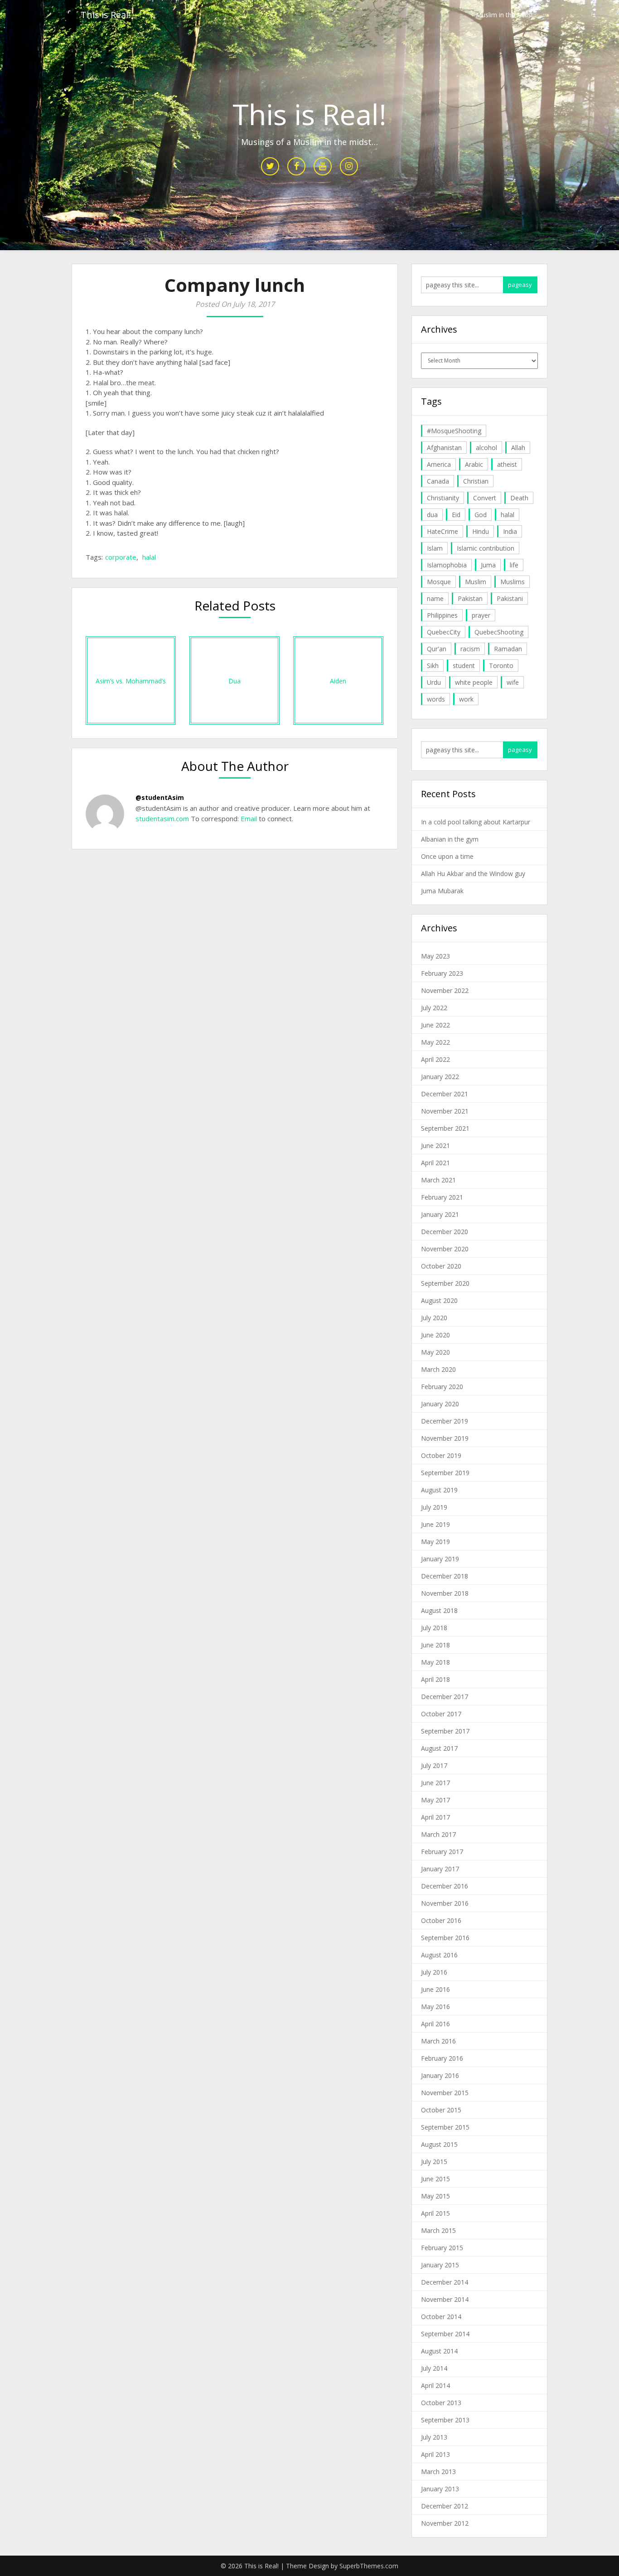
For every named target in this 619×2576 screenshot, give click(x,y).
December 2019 (445, 1421)
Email (248, 818)
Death (519, 498)
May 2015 (435, 2196)
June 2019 (435, 1524)
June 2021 (435, 1145)
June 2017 (435, 1783)
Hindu (481, 531)
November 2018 (445, 1593)
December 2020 (445, 1232)
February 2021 (442, 1197)
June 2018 (435, 1645)
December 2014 (445, 2282)
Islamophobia (447, 565)
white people (474, 682)
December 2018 (445, 1576)
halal (149, 557)
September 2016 (445, 1938)
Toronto (501, 666)
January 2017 (440, 1869)
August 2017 (439, 1748)
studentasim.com (162, 818)
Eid (456, 515)
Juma (488, 565)
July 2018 (434, 1628)
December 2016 (445, 1886)
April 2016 (435, 2024)
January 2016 (440, 2075)
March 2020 (438, 1369)
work (466, 699)
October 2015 (441, 2110)
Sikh (433, 666)
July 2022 (434, 1008)
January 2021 (440, 1214)
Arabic (474, 464)
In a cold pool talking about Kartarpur (476, 822)
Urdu (434, 682)
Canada (438, 481)
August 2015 (439, 2144)
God (481, 515)
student (464, 666)
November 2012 (445, 2523)
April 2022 (435, 1059)
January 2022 (440, 1077)
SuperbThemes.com (369, 2566)
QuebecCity (444, 632)
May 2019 (435, 1542)
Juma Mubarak (442, 891)
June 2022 (435, 1025)
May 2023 (435, 956)
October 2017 (441, 1714)
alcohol (486, 448)
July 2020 (434, 1318)
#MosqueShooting (454, 431)
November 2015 (445, 2093)
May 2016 (435, 2007)
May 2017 (435, 1800)
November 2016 (445, 1903)
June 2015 (435, 2179)
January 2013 (440, 2489)
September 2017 (445, 1731)
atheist (507, 464)
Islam (435, 548)
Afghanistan (444, 448)
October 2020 (441, 1266)
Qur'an (437, 649)
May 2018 (435, 1662)
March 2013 (438, 2472)
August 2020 (439, 1300)
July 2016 (434, 1972)
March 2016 (438, 2041)
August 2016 (439, 1955)
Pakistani (510, 598)
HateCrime (442, 531)
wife (513, 682)
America (439, 464)
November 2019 (445, 1438)
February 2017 (442, 1852)
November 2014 (445, 2299)
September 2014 (445, 2334)
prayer (481, 615)
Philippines (442, 615)
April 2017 (435, 1817)
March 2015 (438, 2230)
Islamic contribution (486, 548)
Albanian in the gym (450, 839)
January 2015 (440, 2265)
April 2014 (435, 2385)
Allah (518, 448)
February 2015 (442, 2248)
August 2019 (439, 1490)
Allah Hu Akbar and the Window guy (473, 874)
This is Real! (106, 15)
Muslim (476, 582)
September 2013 (445, 2420)
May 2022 (435, 1042)
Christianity (443, 498)
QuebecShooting (499, 632)
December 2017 (445, 1697)
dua (432, 515)
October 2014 (441, 2317)
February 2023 (442, 973)
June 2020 (435, 1335)
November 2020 (445, 1249)
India (510, 531)
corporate (121, 557)
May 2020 (435, 1352)
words (436, 699)
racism (470, 649)
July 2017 (434, 1765)
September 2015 (445, 2127)
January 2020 (440, 1404)
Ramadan (508, 649)
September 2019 (445, 1473)
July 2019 (434, 1507)
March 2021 (438, 1180)
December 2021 (445, 1094)
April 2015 (435, 2213)
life (514, 565)
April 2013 (435, 2454)
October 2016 (441, 1920)
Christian (476, 481)
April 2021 (435, 1163)
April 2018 (435, 1679)
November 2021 (445, 1111)
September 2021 (445, 1128)
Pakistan (470, 598)
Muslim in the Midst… (507, 15)
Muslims (513, 582)
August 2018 (439, 1610)
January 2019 (440, 1559)
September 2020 (445, 1283)
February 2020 (442, 1387)
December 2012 (445, 2506)
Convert (485, 498)
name (435, 598)
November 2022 (445, 990)
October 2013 (441, 2403)
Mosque (439, 582)
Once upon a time (447, 856)
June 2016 (435, 1989)
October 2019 (441, 1455)
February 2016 (442, 2058)
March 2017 (438, 1834)
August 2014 (439, 2351)
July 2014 (434, 2368)
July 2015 (434, 2162)
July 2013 (434, 2437)
